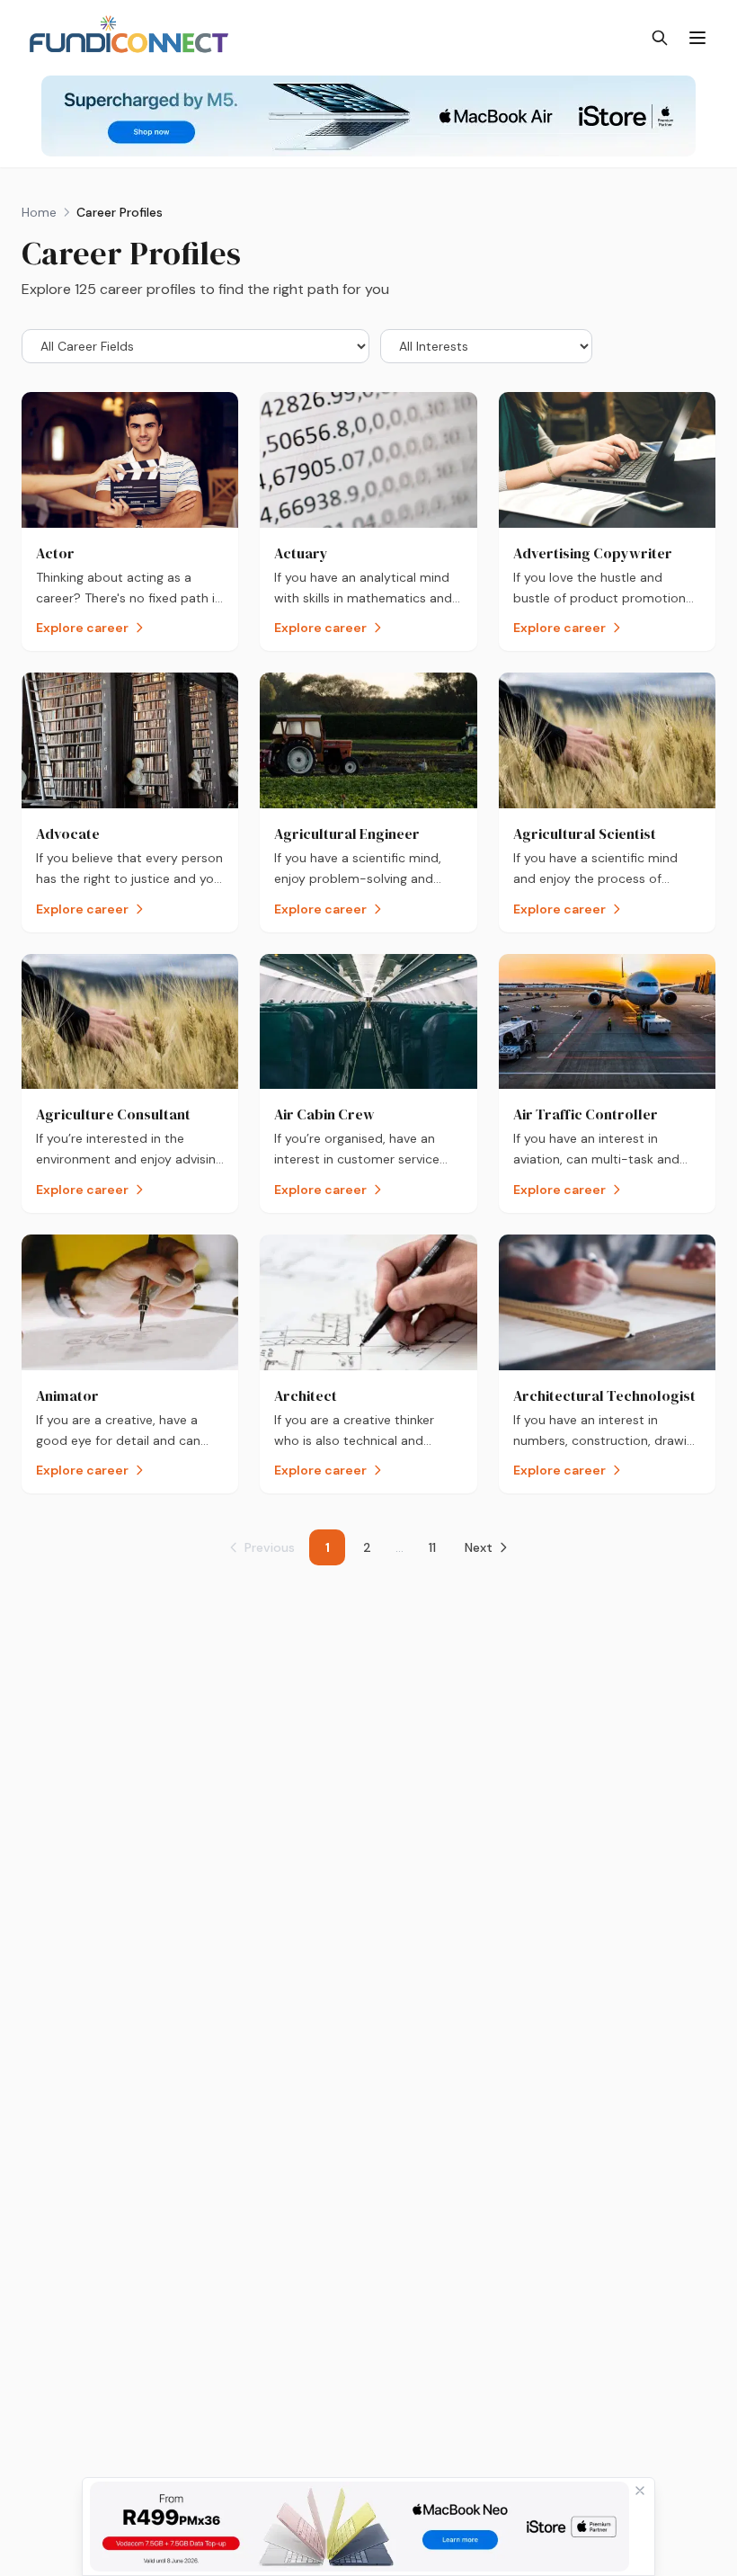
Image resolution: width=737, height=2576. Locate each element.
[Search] (660, 38)
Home (39, 212)
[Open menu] (697, 38)
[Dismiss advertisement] (640, 2491)
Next (479, 1547)
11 (432, 1547)
